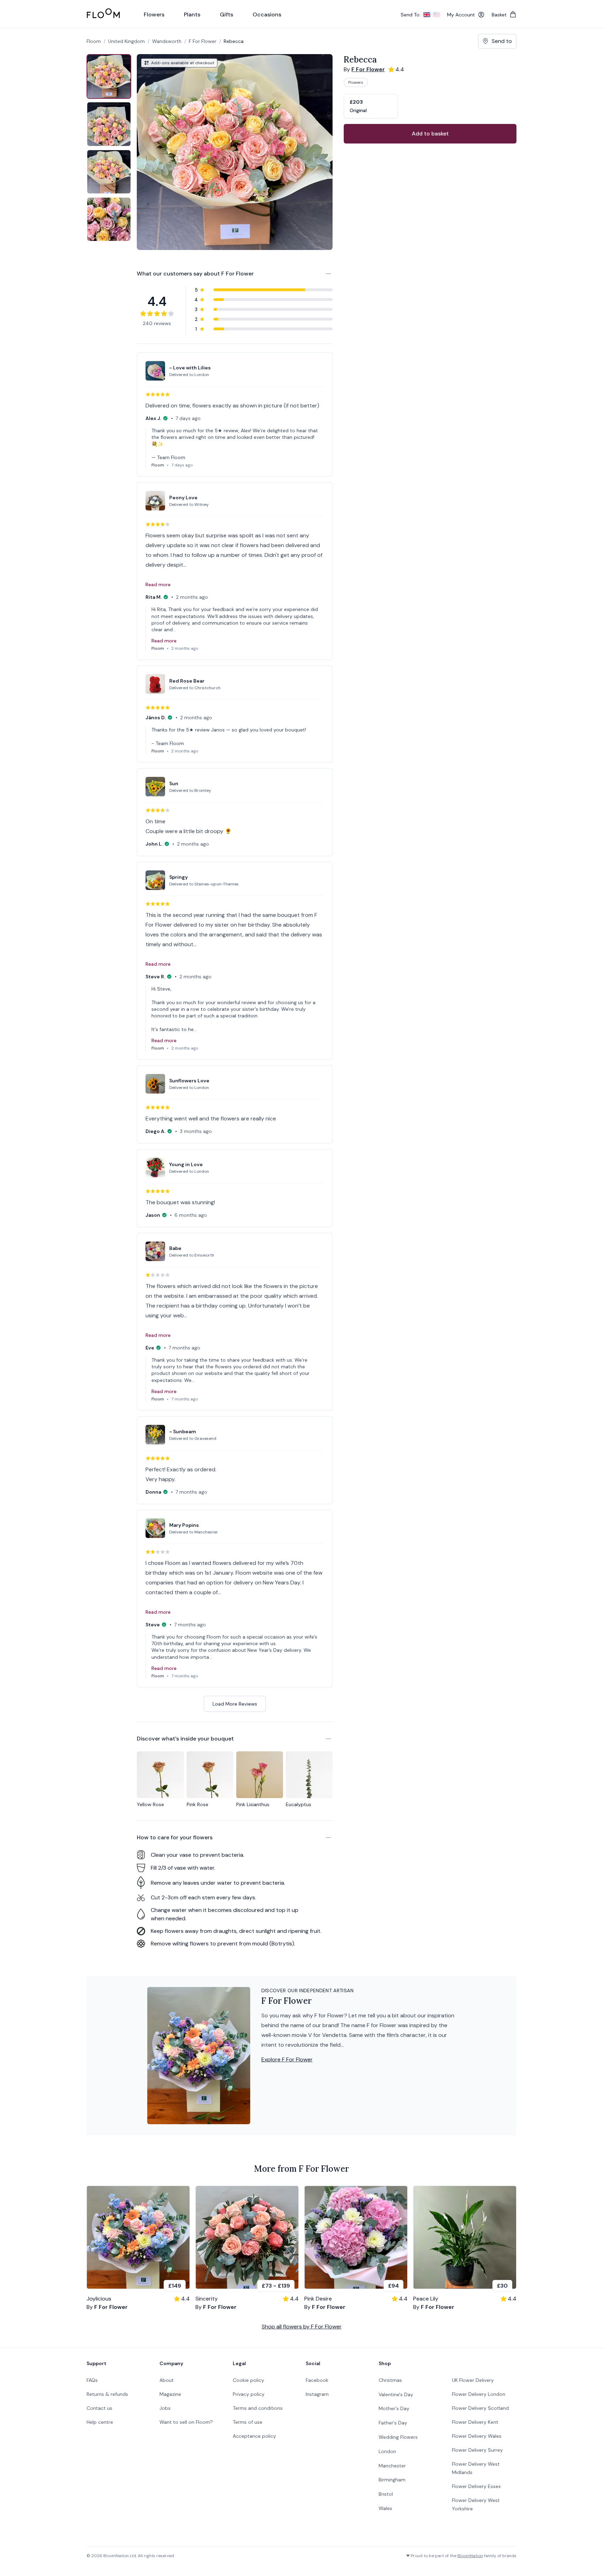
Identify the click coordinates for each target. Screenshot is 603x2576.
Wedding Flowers (398, 2437)
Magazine (170, 2394)
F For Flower (203, 41)
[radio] (371, 106)
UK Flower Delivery (473, 2380)
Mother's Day (394, 2408)
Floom (94, 41)
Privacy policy (249, 2394)
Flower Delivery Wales (477, 2436)
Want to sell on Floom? (186, 2422)
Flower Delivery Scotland (480, 2408)
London (387, 2451)
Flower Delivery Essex (476, 2486)
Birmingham (392, 2480)
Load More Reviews (235, 1704)
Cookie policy (248, 2380)
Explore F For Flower (287, 2059)
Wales (385, 2508)
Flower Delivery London (479, 2394)
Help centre (100, 2422)
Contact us (99, 2408)
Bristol (386, 2494)
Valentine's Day (396, 2394)
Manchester (392, 2466)
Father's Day (393, 2423)
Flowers (356, 82)
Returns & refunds (107, 2394)
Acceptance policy (254, 2436)
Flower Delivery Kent (475, 2422)
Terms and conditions (258, 2408)
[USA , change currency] (437, 15)
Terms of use (248, 2422)
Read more (158, 584)
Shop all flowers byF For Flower (302, 2327)
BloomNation (470, 2556)
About (167, 2380)
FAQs (92, 2380)
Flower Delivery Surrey (477, 2450)
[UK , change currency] (427, 15)
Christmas (390, 2380)
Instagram (317, 2394)
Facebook (317, 2380)
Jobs (165, 2408)
